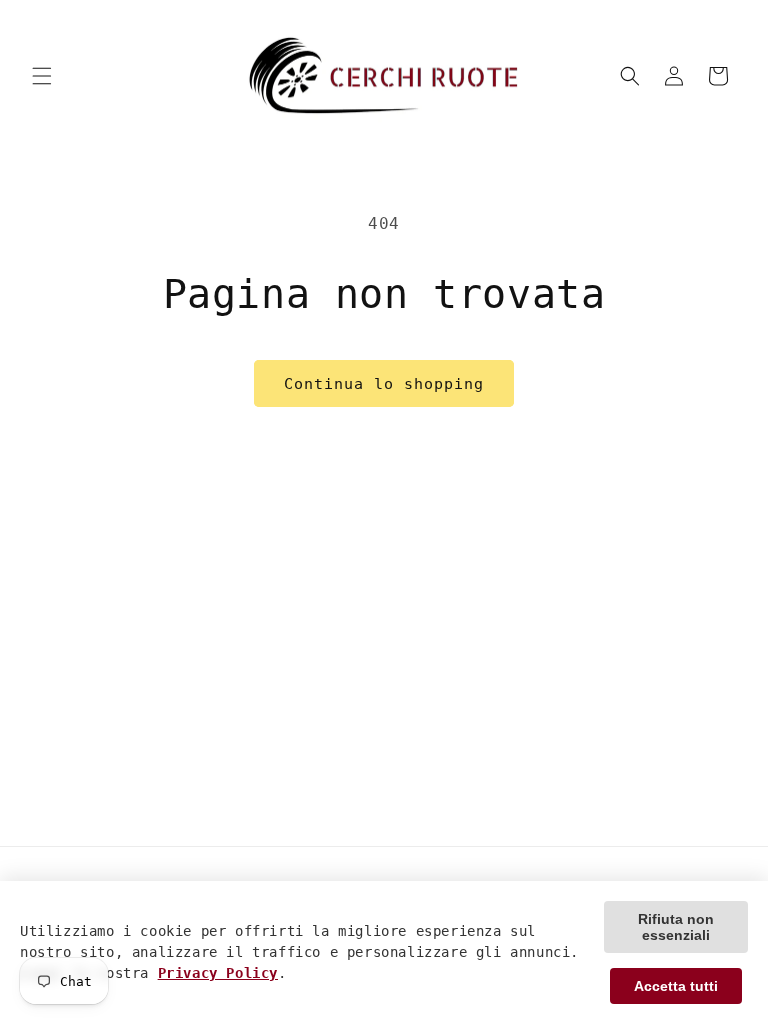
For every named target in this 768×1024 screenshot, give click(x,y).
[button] (42, 76)
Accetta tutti (676, 986)
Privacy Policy (218, 973)
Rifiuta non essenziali (676, 927)
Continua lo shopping (384, 384)
